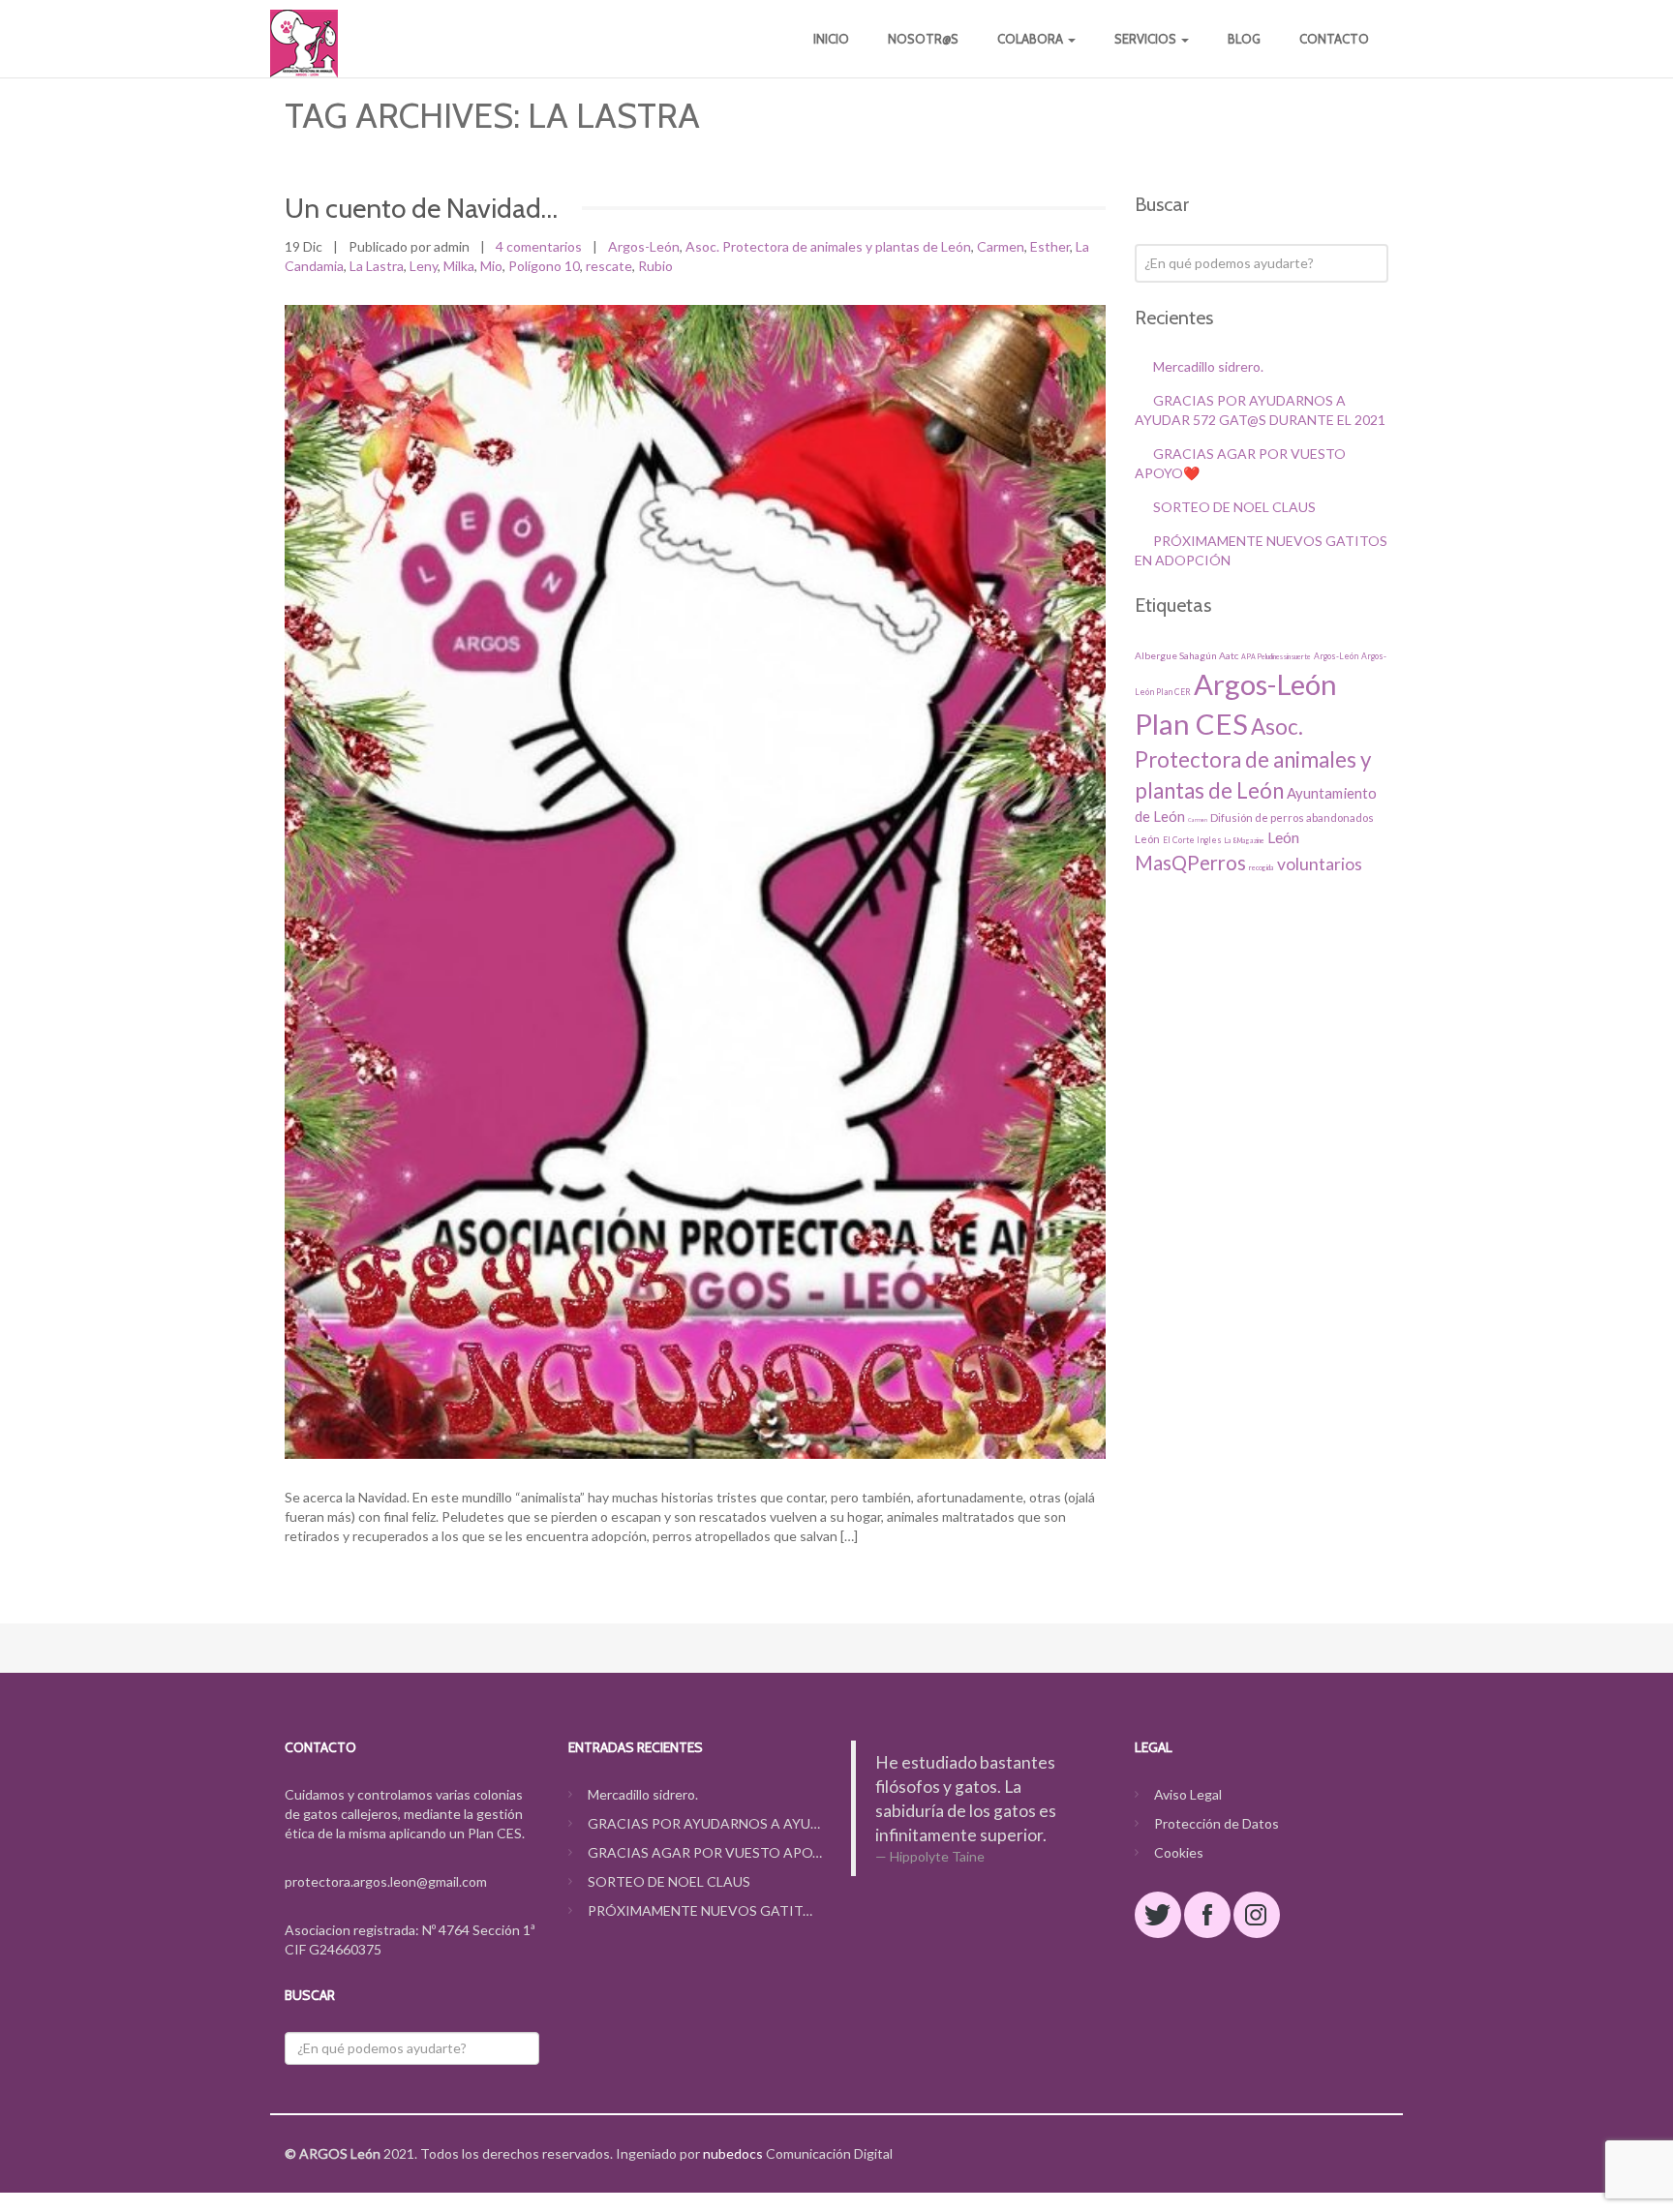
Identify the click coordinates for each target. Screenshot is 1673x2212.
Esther (1050, 246)
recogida (1262, 867)
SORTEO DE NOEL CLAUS (1234, 507)
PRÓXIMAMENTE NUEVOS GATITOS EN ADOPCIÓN (705, 1910)
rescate (609, 266)
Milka (459, 266)
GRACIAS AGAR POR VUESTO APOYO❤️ (705, 1852)
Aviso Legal (1188, 1794)
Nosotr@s (923, 39)
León (1283, 837)
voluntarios (1320, 864)
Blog (1244, 39)
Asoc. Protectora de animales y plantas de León (828, 246)
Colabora (1032, 39)
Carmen (1001, 246)
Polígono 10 (544, 266)
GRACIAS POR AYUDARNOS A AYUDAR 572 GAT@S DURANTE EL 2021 (705, 1823)
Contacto (1334, 39)
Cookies (1179, 1852)
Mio (491, 266)
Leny (424, 266)
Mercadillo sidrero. (1208, 366)
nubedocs (733, 2153)
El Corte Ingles (1192, 840)
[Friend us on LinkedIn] (1257, 1915)
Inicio (831, 39)
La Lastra (377, 266)
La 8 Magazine (1245, 840)
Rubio (655, 266)
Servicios (1147, 39)
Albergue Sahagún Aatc (1186, 655)
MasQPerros (1190, 863)
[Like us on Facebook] (1207, 1915)
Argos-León (644, 246)
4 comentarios (539, 246)
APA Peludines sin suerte (1276, 656)
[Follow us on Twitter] (1158, 1915)
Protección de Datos (1217, 1823)
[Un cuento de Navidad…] (695, 882)
